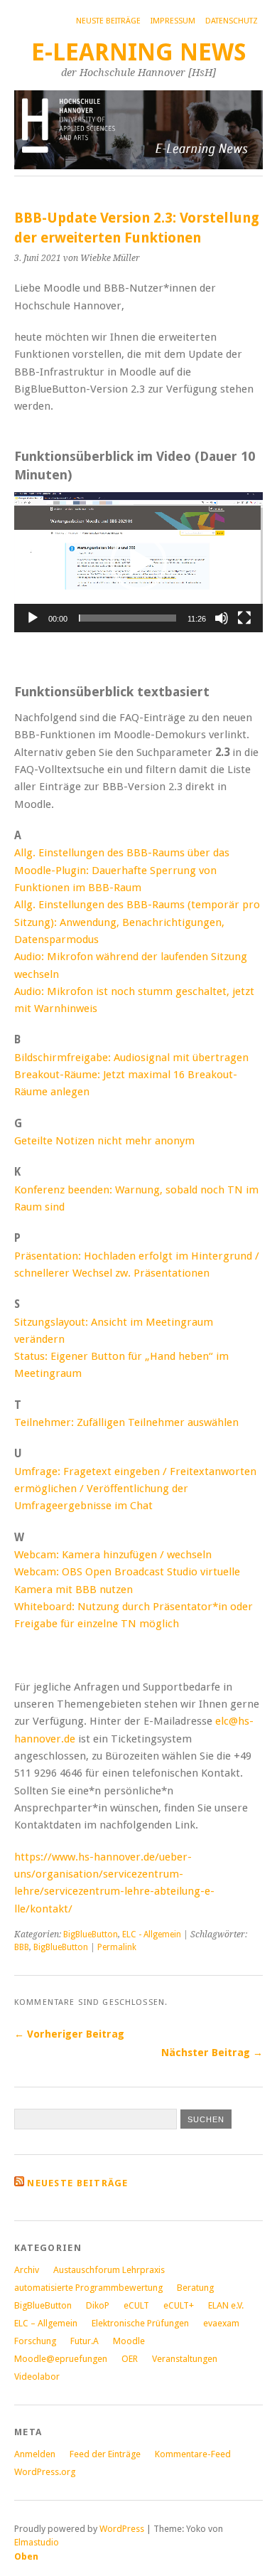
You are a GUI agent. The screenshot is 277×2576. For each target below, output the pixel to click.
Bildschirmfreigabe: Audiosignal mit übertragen (131, 1058)
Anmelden (35, 2454)
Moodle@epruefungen (61, 2359)
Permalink (117, 1947)
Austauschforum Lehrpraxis (109, 2270)
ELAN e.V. (226, 2305)
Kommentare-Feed (193, 2454)
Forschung (35, 2341)
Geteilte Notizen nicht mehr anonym (104, 1141)
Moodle (129, 2341)
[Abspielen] (33, 618)
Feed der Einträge (105, 2454)
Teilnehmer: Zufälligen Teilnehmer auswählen (126, 1422)
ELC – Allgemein (46, 2323)
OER (130, 2359)
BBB (22, 1947)
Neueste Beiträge (77, 2183)
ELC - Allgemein (152, 1934)
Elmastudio (37, 2542)
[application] (138, 562)
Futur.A (85, 2341)
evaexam (221, 2323)
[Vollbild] (244, 618)
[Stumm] (222, 618)
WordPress (122, 2529)
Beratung (195, 2288)
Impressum (173, 21)
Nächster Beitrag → (212, 2053)
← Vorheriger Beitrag (69, 2034)
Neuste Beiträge (108, 21)
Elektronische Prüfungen (140, 2323)
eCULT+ (179, 2305)
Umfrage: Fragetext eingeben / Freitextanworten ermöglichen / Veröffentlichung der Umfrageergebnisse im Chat (135, 1489)
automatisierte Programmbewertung (88, 2288)
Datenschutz (232, 21)
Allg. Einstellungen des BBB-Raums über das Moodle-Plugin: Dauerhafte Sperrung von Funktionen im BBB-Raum (122, 870)
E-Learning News (139, 52)
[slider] (127, 618)
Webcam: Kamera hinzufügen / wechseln (113, 1555)
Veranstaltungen (185, 2359)
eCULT (136, 2305)
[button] (138, 563)
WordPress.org (45, 2472)
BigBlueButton (91, 1934)
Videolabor (37, 2377)
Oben (26, 2556)
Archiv (27, 2270)
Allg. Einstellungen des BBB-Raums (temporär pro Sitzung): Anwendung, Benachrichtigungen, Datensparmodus (137, 922)
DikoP (98, 2305)
